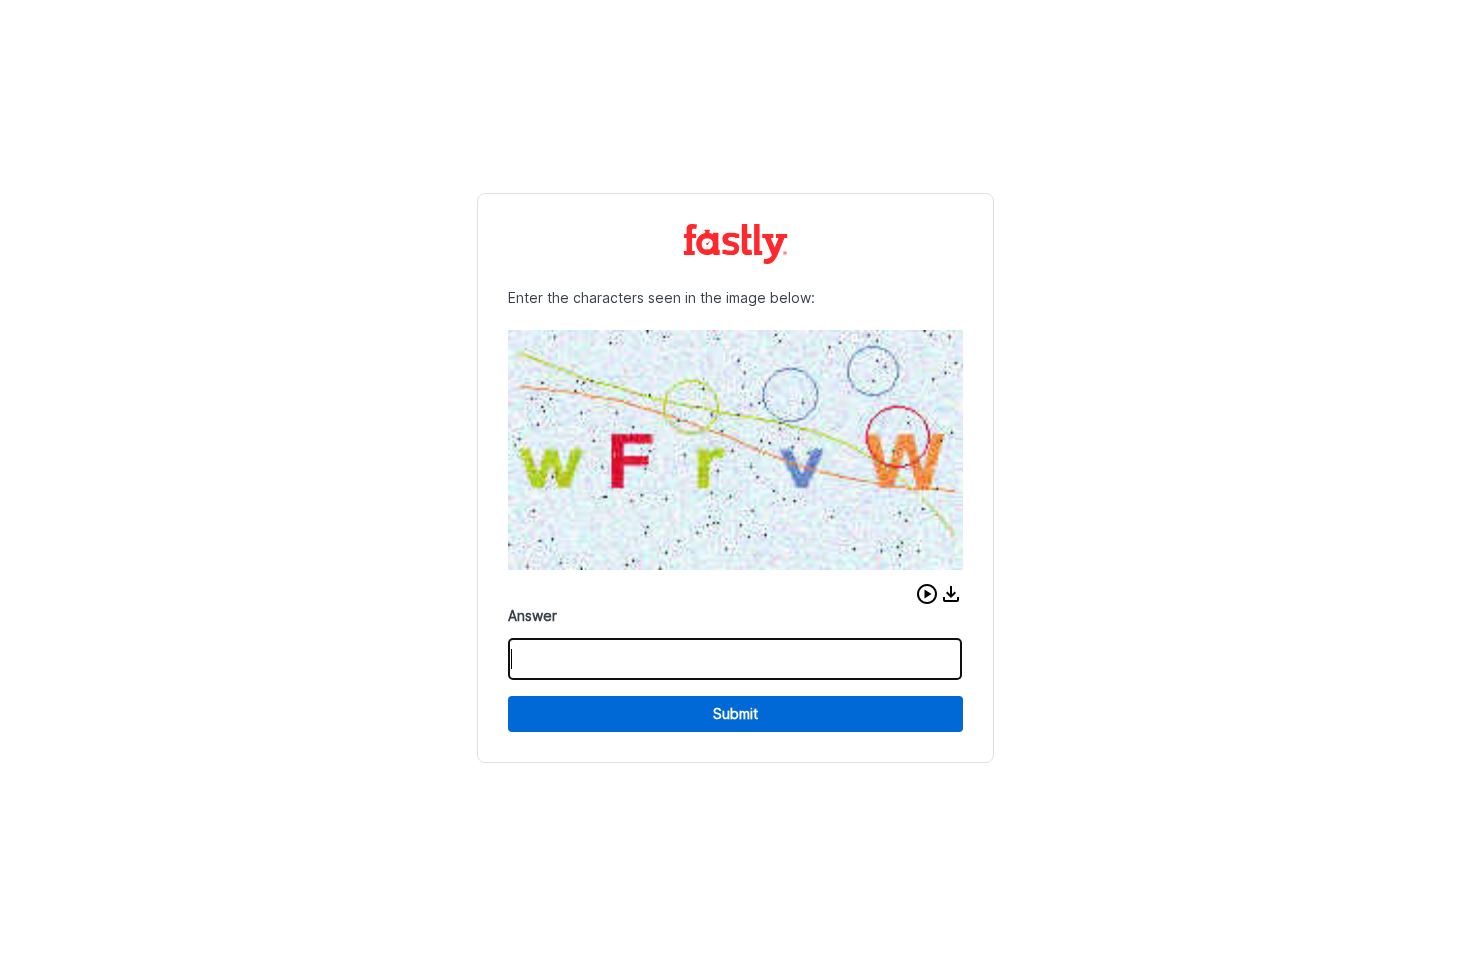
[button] (927, 594)
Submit (735, 713)
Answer (532, 615)
